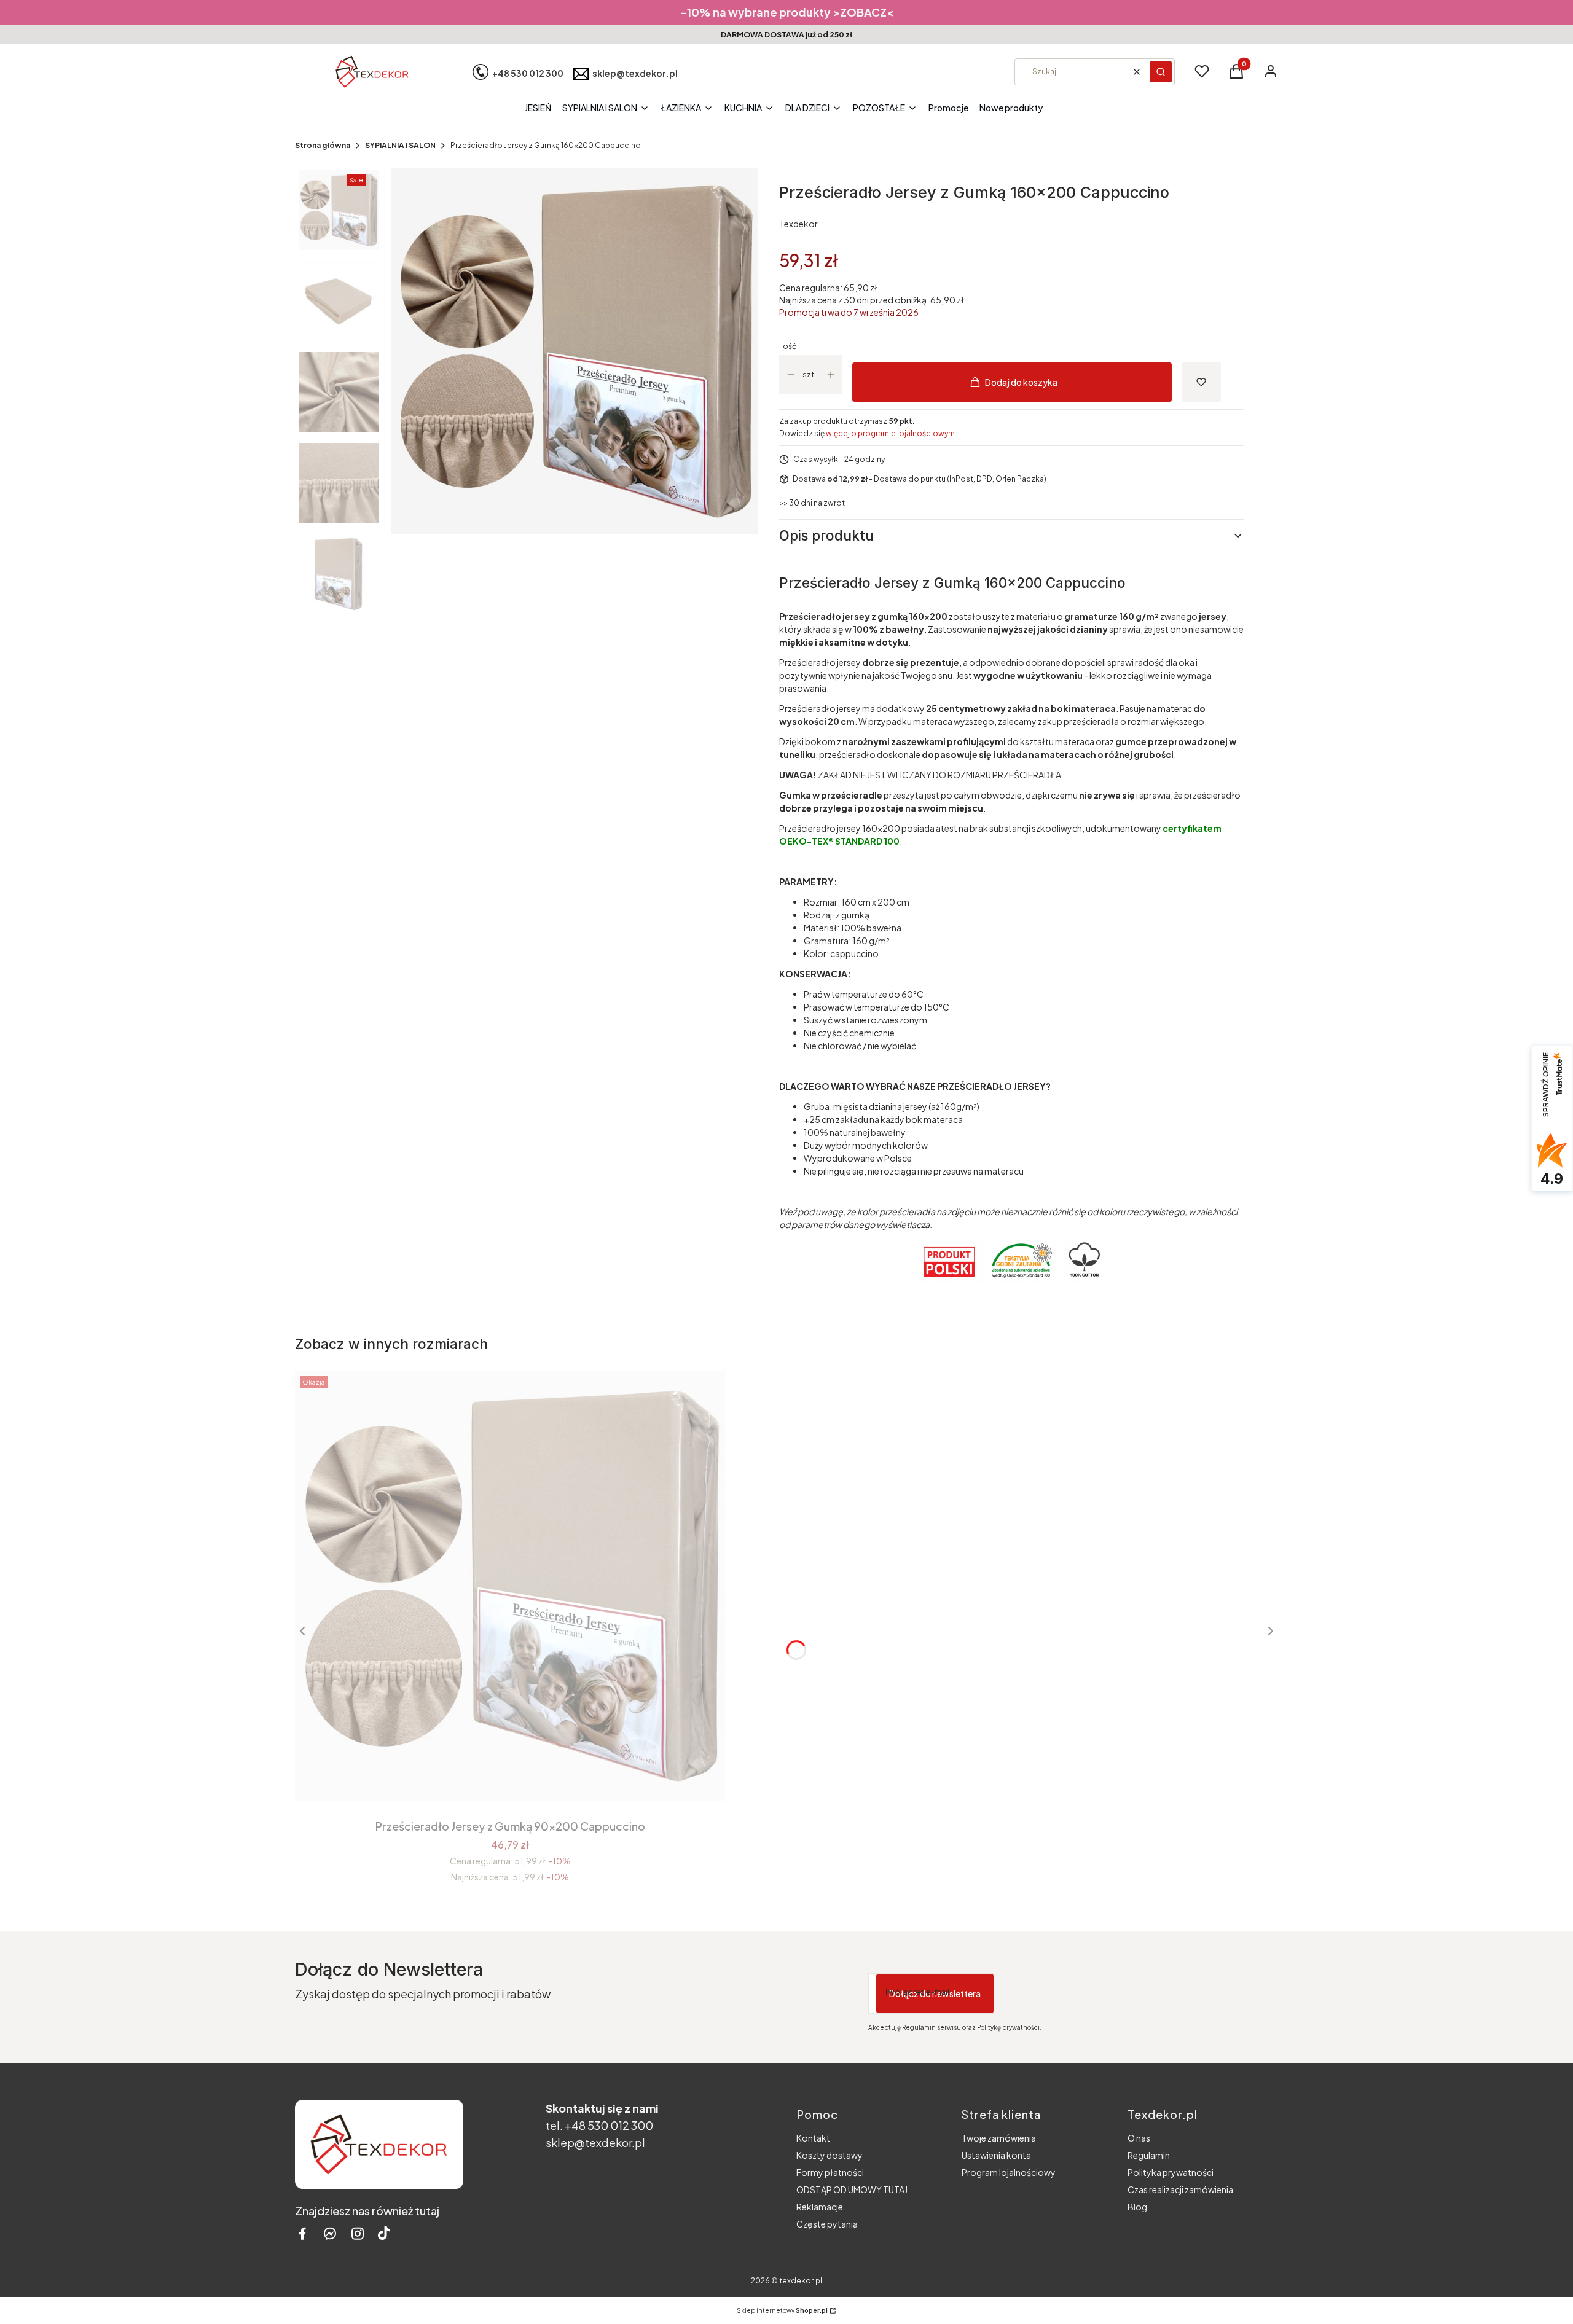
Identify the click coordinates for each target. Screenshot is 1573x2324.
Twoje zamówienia (999, 2138)
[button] (1161, 72)
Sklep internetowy (782, 2310)
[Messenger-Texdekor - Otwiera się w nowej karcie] (330, 2233)
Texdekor (798, 224)
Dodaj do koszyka (1021, 382)
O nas (1139, 2138)
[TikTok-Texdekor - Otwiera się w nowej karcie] (384, 2233)
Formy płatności (830, 2172)
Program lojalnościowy (1009, 2172)
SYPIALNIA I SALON (400, 145)
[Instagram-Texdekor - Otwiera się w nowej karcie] (358, 2233)
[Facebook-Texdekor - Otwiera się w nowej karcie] (302, 2233)
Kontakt (813, 2138)
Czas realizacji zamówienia (1180, 2189)
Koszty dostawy (830, 2155)
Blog (1137, 2207)
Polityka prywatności (1171, 2172)
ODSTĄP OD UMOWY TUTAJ (852, 2189)
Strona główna (323, 145)
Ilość (788, 346)
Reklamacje (820, 2207)
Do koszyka (501, 1779)
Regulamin (1149, 2155)
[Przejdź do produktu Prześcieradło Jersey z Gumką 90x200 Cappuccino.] (510, 1586)
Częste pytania (827, 2224)
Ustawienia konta (996, 2155)
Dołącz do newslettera (935, 1993)
